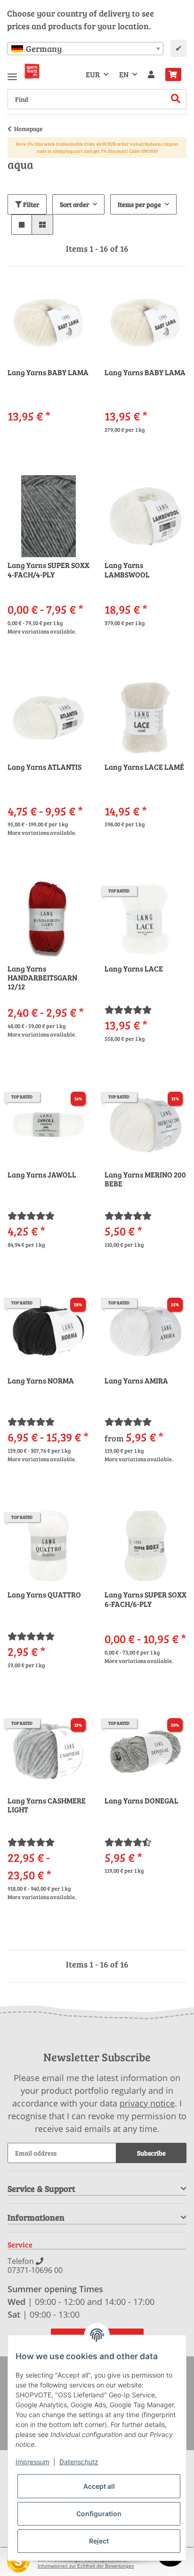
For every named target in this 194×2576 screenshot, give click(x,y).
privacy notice (147, 2103)
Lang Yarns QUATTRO (44, 1595)
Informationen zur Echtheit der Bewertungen (86, 2566)
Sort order (74, 204)
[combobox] (85, 49)
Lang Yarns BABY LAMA (48, 372)
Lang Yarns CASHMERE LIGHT (47, 1805)
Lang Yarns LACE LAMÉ (144, 767)
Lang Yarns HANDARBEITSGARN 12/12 (42, 978)
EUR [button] (93, 74)
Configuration (99, 2514)
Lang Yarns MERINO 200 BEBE (145, 1179)
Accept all (99, 2486)
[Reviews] (128, 1010)
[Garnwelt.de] (32, 71)
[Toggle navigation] (12, 73)
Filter (30, 204)
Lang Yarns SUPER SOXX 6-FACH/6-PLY (145, 1599)
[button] (151, 74)
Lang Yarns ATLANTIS (44, 767)
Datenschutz (79, 2462)
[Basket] (173, 74)
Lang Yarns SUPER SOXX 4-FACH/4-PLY (48, 570)
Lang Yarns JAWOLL (42, 1175)
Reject (99, 2541)
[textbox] (85, 49)
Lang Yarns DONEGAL (141, 1801)
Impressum (32, 2462)
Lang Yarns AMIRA (136, 1381)
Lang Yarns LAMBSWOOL (127, 570)
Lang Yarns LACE (134, 969)
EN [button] (124, 74)
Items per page (139, 204)
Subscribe (151, 2153)
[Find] (176, 99)
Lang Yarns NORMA (41, 1381)
